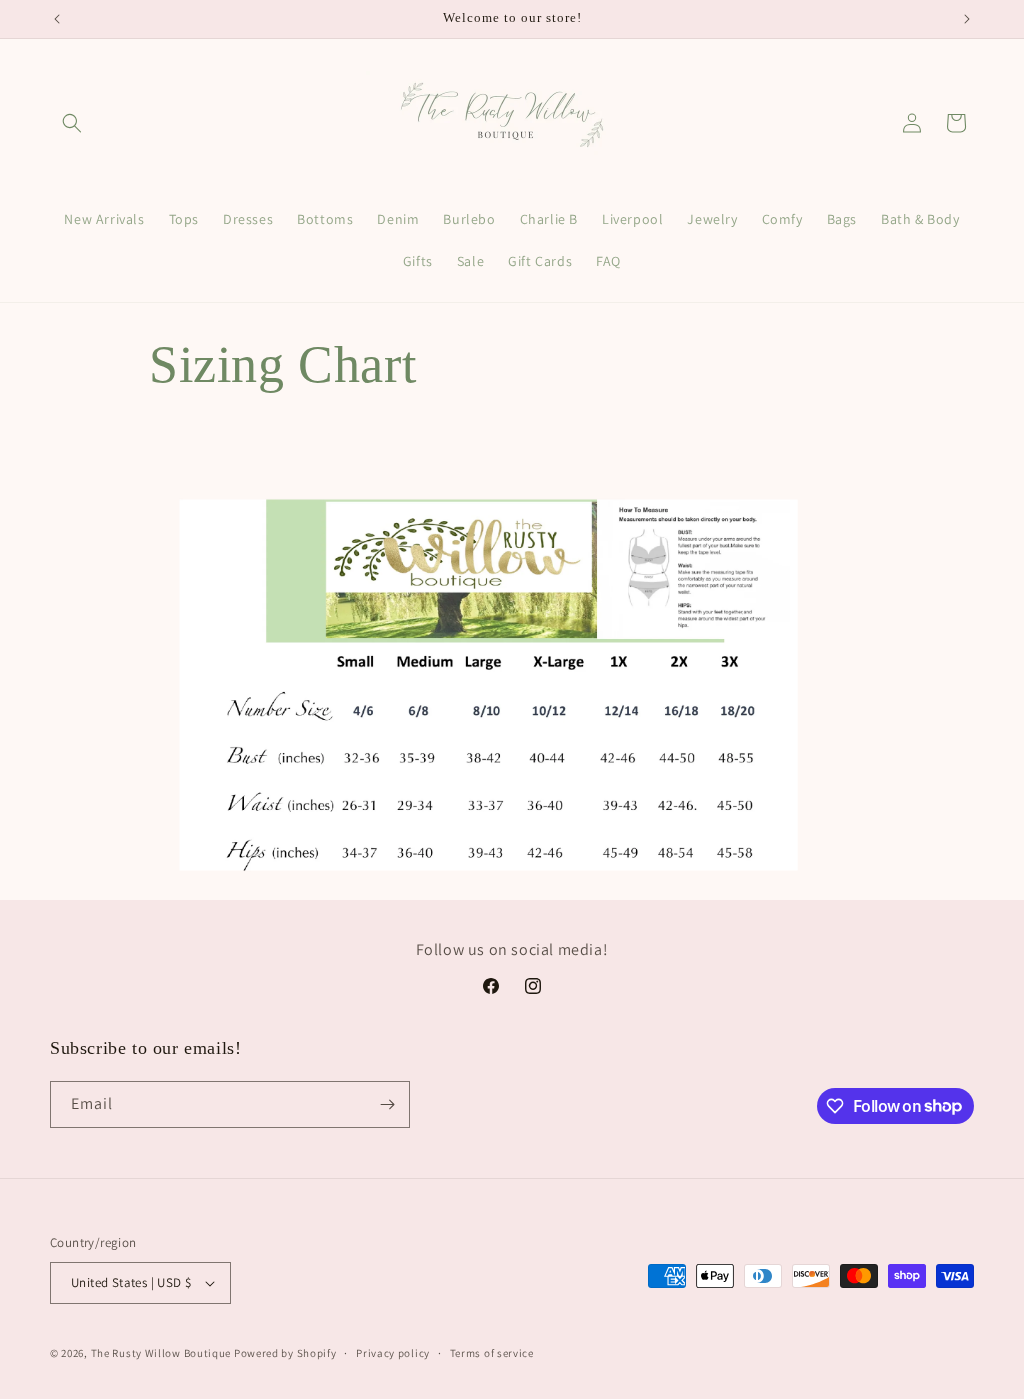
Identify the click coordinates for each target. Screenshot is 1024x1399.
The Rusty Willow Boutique (161, 1353)
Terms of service (492, 1353)
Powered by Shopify (285, 1353)
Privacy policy (393, 1353)
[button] (72, 123)
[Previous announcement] (57, 19)
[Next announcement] (967, 19)
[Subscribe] (387, 1104)
